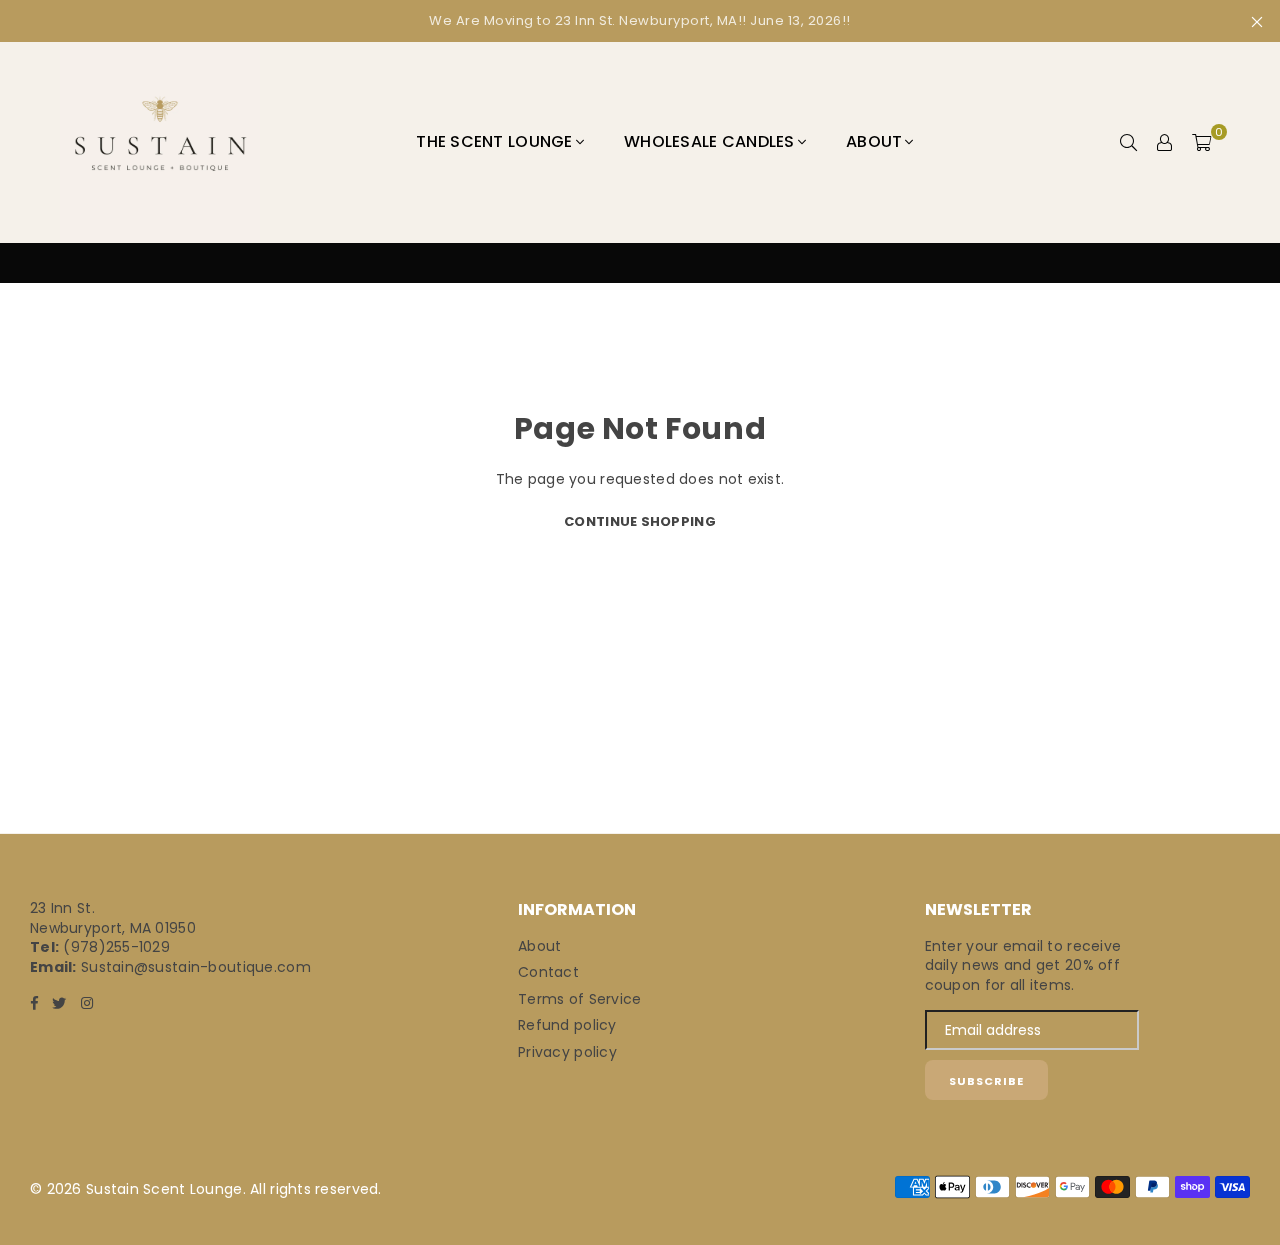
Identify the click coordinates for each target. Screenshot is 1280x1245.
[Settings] (1165, 142)
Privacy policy (567, 1052)
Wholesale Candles (709, 141)
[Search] (1129, 142)
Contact (548, 972)
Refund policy (567, 1025)
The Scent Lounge (494, 141)
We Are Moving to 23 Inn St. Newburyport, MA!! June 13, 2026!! (640, 20)
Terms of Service (579, 999)
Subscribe (986, 1081)
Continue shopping (640, 521)
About (874, 141)
